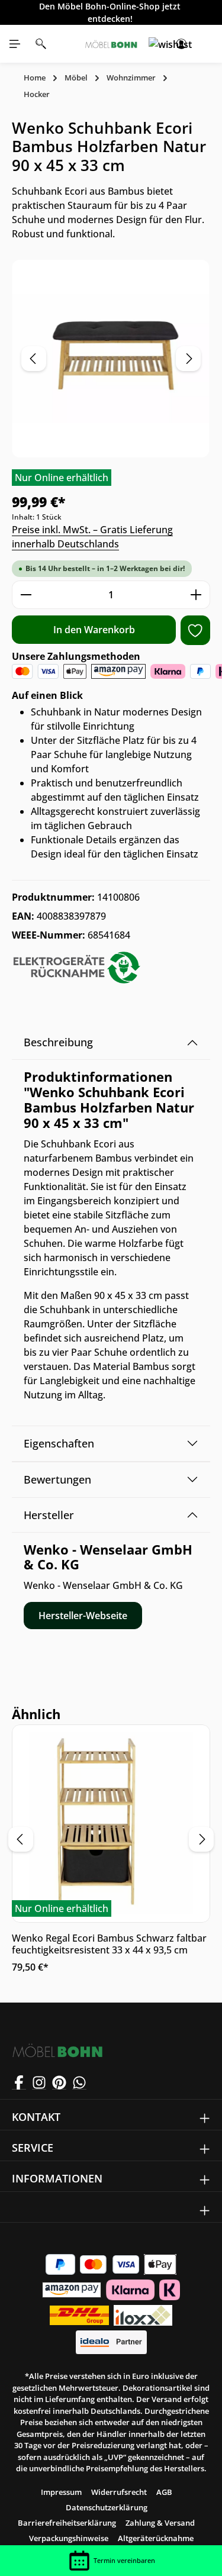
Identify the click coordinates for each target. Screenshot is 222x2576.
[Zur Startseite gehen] (111, 44)
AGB (164, 2492)
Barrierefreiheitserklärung (67, 2523)
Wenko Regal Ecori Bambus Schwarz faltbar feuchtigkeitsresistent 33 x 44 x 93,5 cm (109, 1944)
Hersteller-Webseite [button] (83, 1616)
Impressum (61, 2492)
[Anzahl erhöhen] (196, 595)
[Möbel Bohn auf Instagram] (39, 2082)
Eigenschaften (59, 1443)
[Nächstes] (188, 359)
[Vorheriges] (34, 359)
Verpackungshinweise (69, 2538)
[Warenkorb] (207, 44)
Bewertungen (57, 1479)
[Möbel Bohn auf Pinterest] (59, 2082)
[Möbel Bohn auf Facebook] (19, 2082)
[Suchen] (41, 44)
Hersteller (49, 1515)
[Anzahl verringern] (26, 595)
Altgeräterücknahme (156, 2538)
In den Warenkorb (94, 630)
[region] (111, 359)
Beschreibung (58, 1042)
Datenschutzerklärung (107, 2507)
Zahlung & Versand (160, 2523)
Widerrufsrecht (119, 2492)
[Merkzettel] (155, 44)
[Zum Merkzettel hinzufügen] (195, 630)
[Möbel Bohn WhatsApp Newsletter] (79, 2082)
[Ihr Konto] (181, 44)
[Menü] (15, 44)
